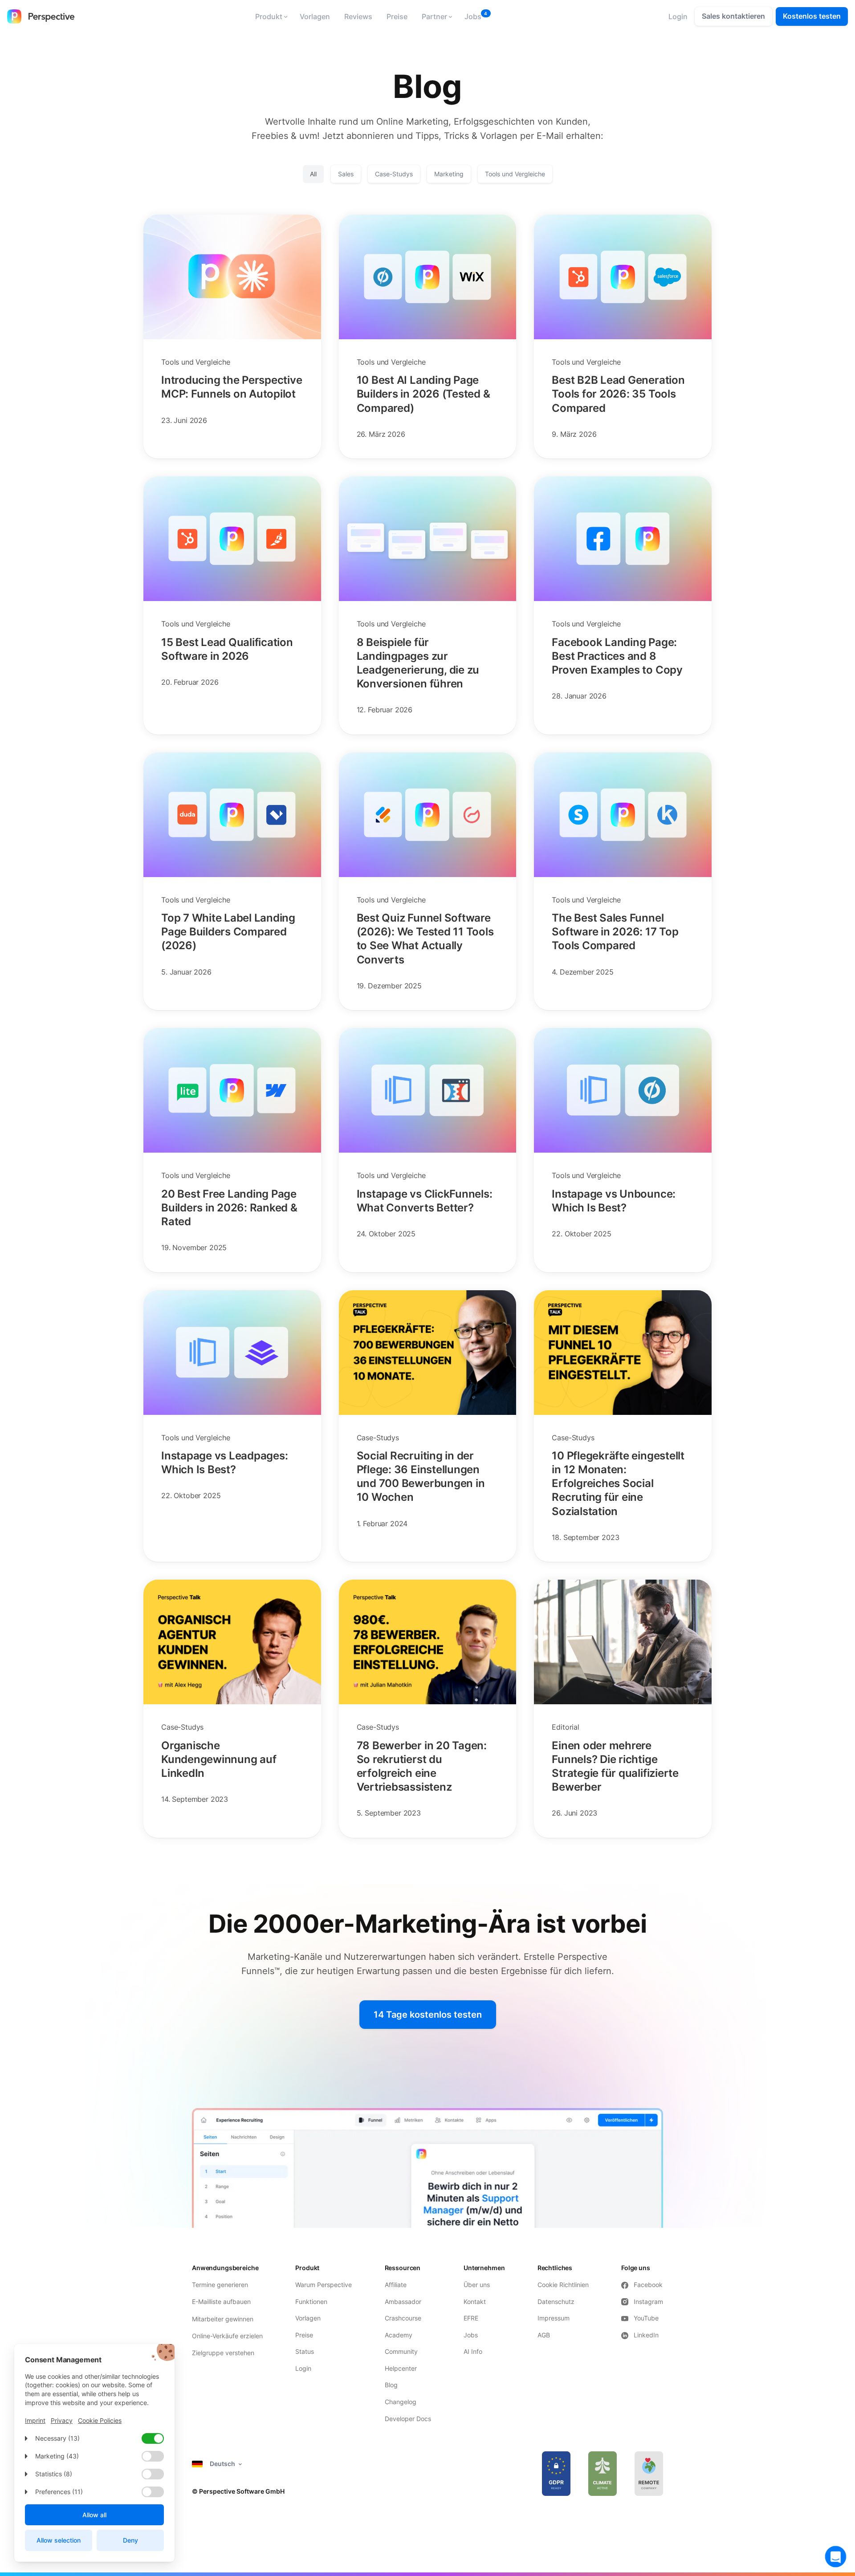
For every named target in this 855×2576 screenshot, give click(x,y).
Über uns (477, 2285)
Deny (130, 2540)
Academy (399, 2335)
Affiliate (396, 2285)
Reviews (358, 16)
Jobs (473, 16)
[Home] (41, 16)
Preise (397, 16)
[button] (270, 16)
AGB (544, 2335)
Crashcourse (403, 2318)
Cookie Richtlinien (563, 2285)
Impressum (554, 2318)
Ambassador (403, 2302)
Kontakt (475, 2302)
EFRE (472, 2318)
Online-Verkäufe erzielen (227, 2336)
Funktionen (311, 2302)
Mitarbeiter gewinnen (223, 2319)
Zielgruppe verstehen (223, 2353)
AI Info (473, 2351)
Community (401, 2351)
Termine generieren (220, 2285)
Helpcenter (401, 2368)
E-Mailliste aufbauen (221, 2302)
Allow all (94, 2515)
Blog (391, 2385)
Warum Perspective (324, 2285)
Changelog (401, 2402)
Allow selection (59, 2540)
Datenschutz (556, 2302)
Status (305, 2351)
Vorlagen (315, 16)
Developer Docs (408, 2419)
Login (303, 2368)
